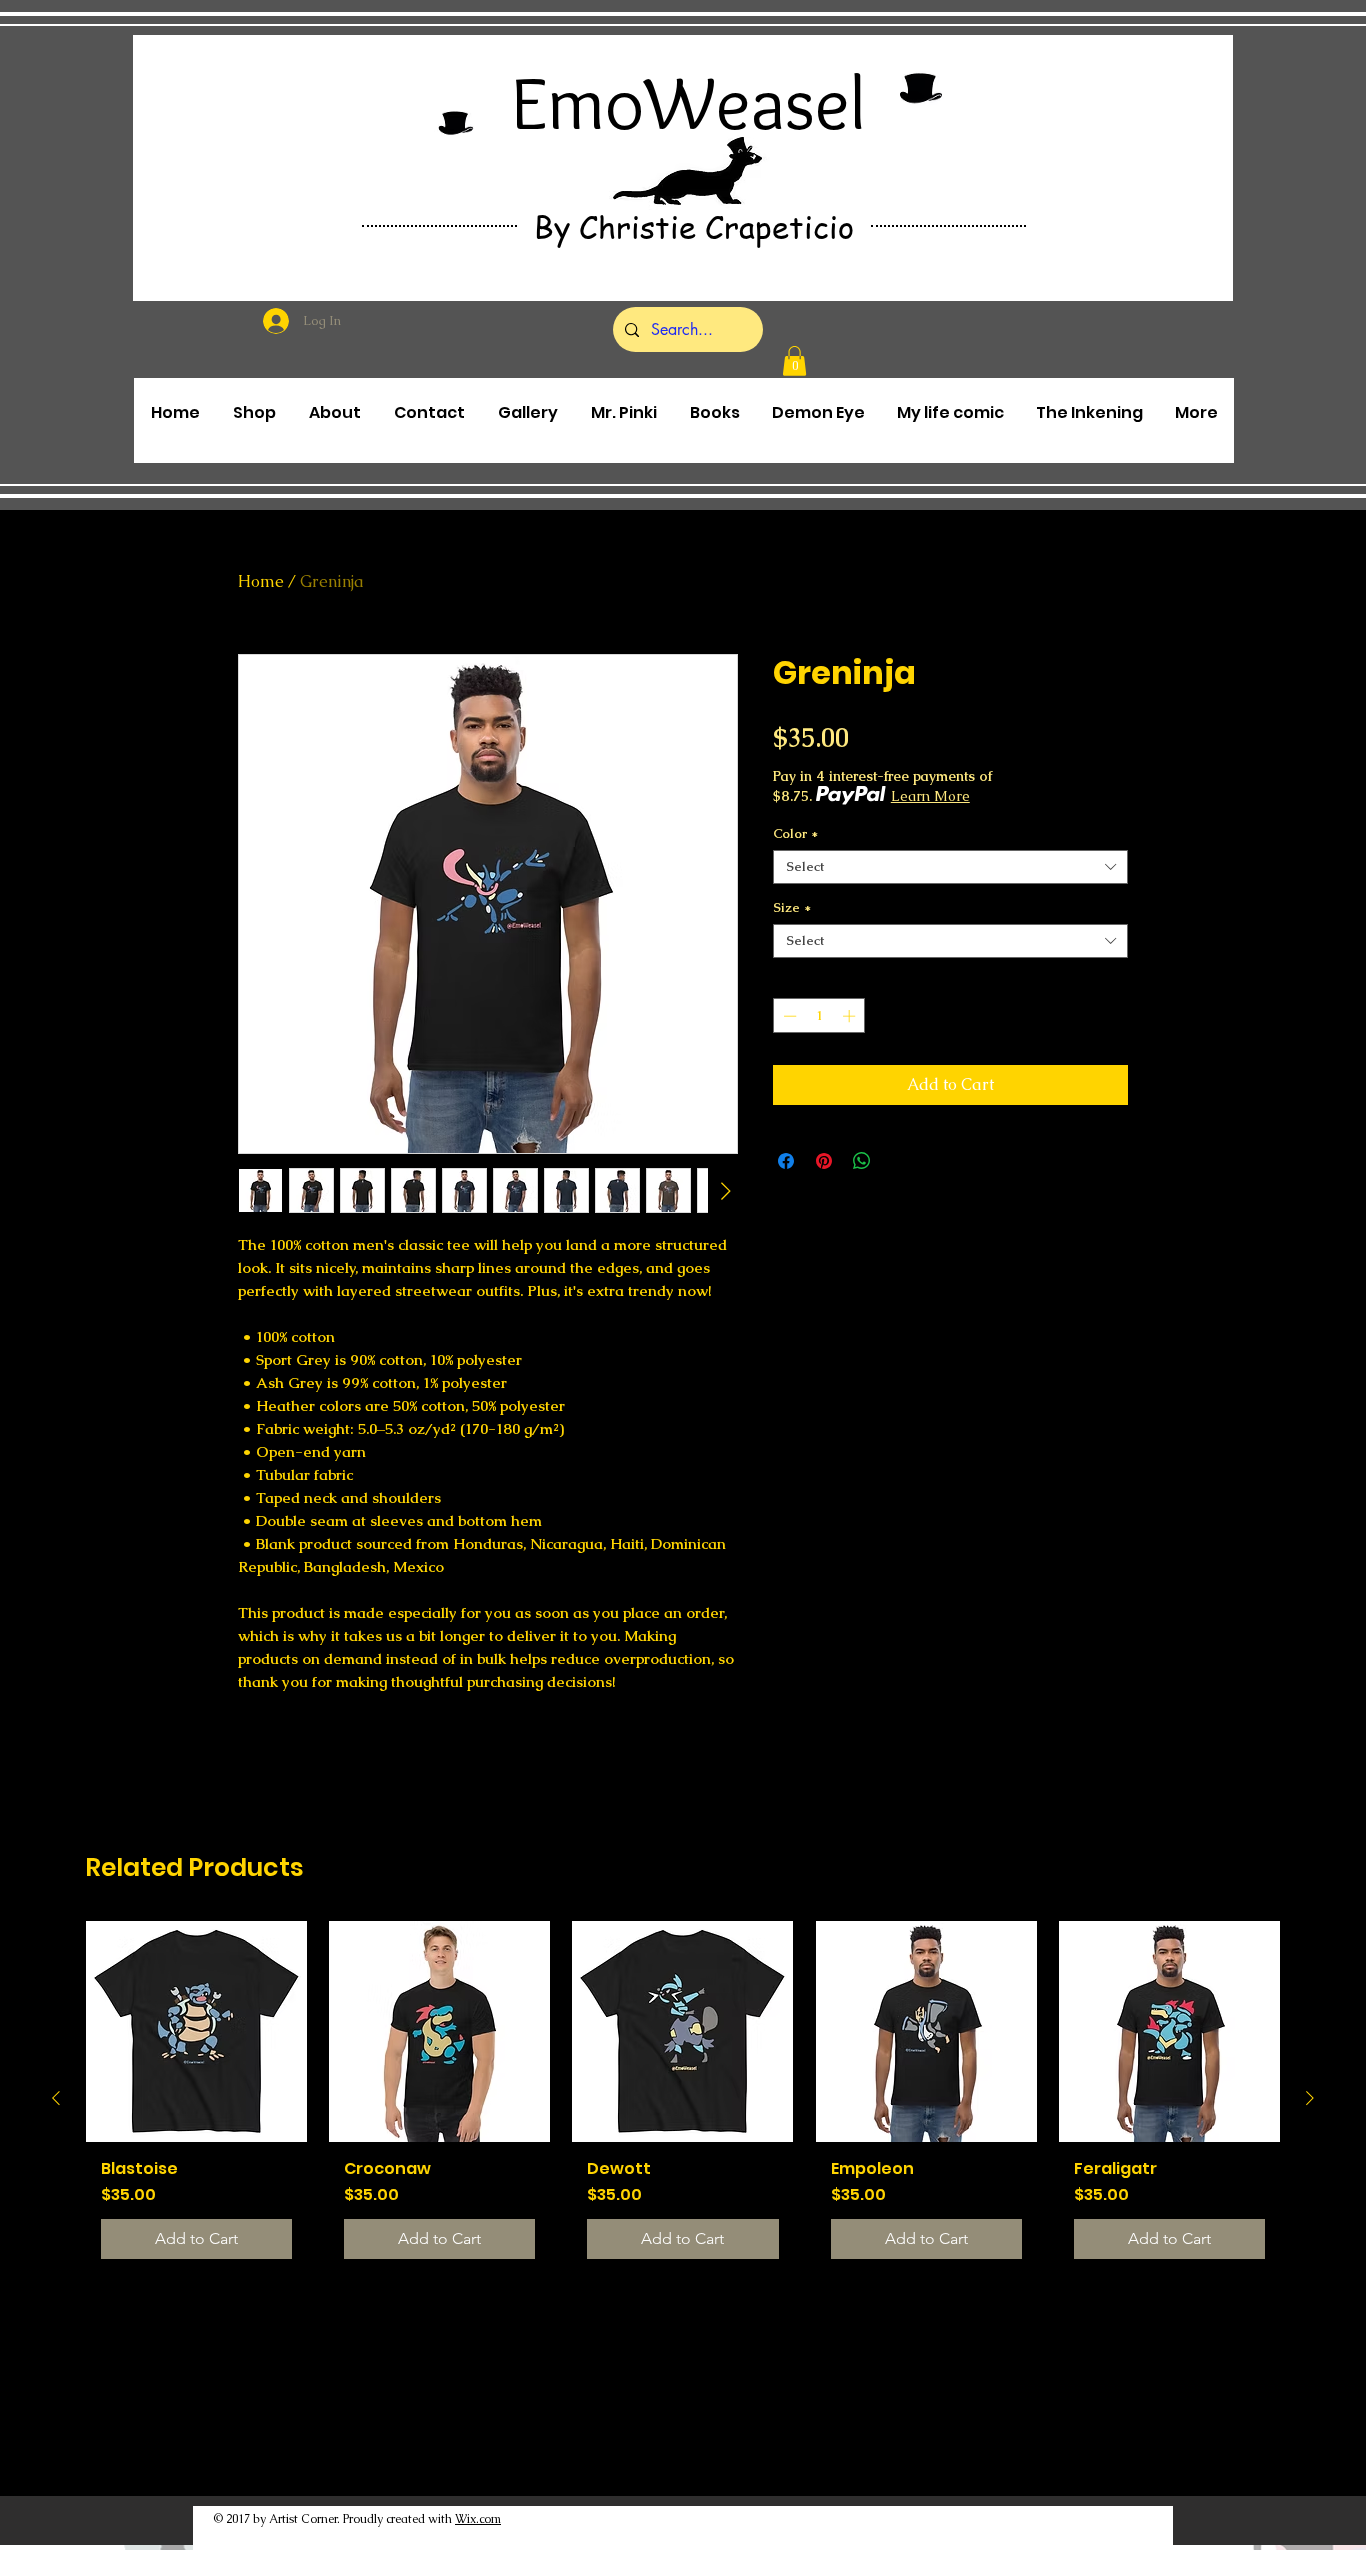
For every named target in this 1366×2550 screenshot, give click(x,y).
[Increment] (851, 1016)
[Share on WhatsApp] (862, 1161)
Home (261, 581)
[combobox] (950, 867)
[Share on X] (900, 1161)
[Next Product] (1310, 2098)
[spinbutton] (819, 1016)
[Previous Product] (56, 2098)
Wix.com (478, 2519)
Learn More (930, 796)
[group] (683, 2097)
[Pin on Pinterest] (824, 1161)
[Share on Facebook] (786, 1161)
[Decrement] (788, 1016)
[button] (794, 361)
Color (795, 834)
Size (792, 908)
